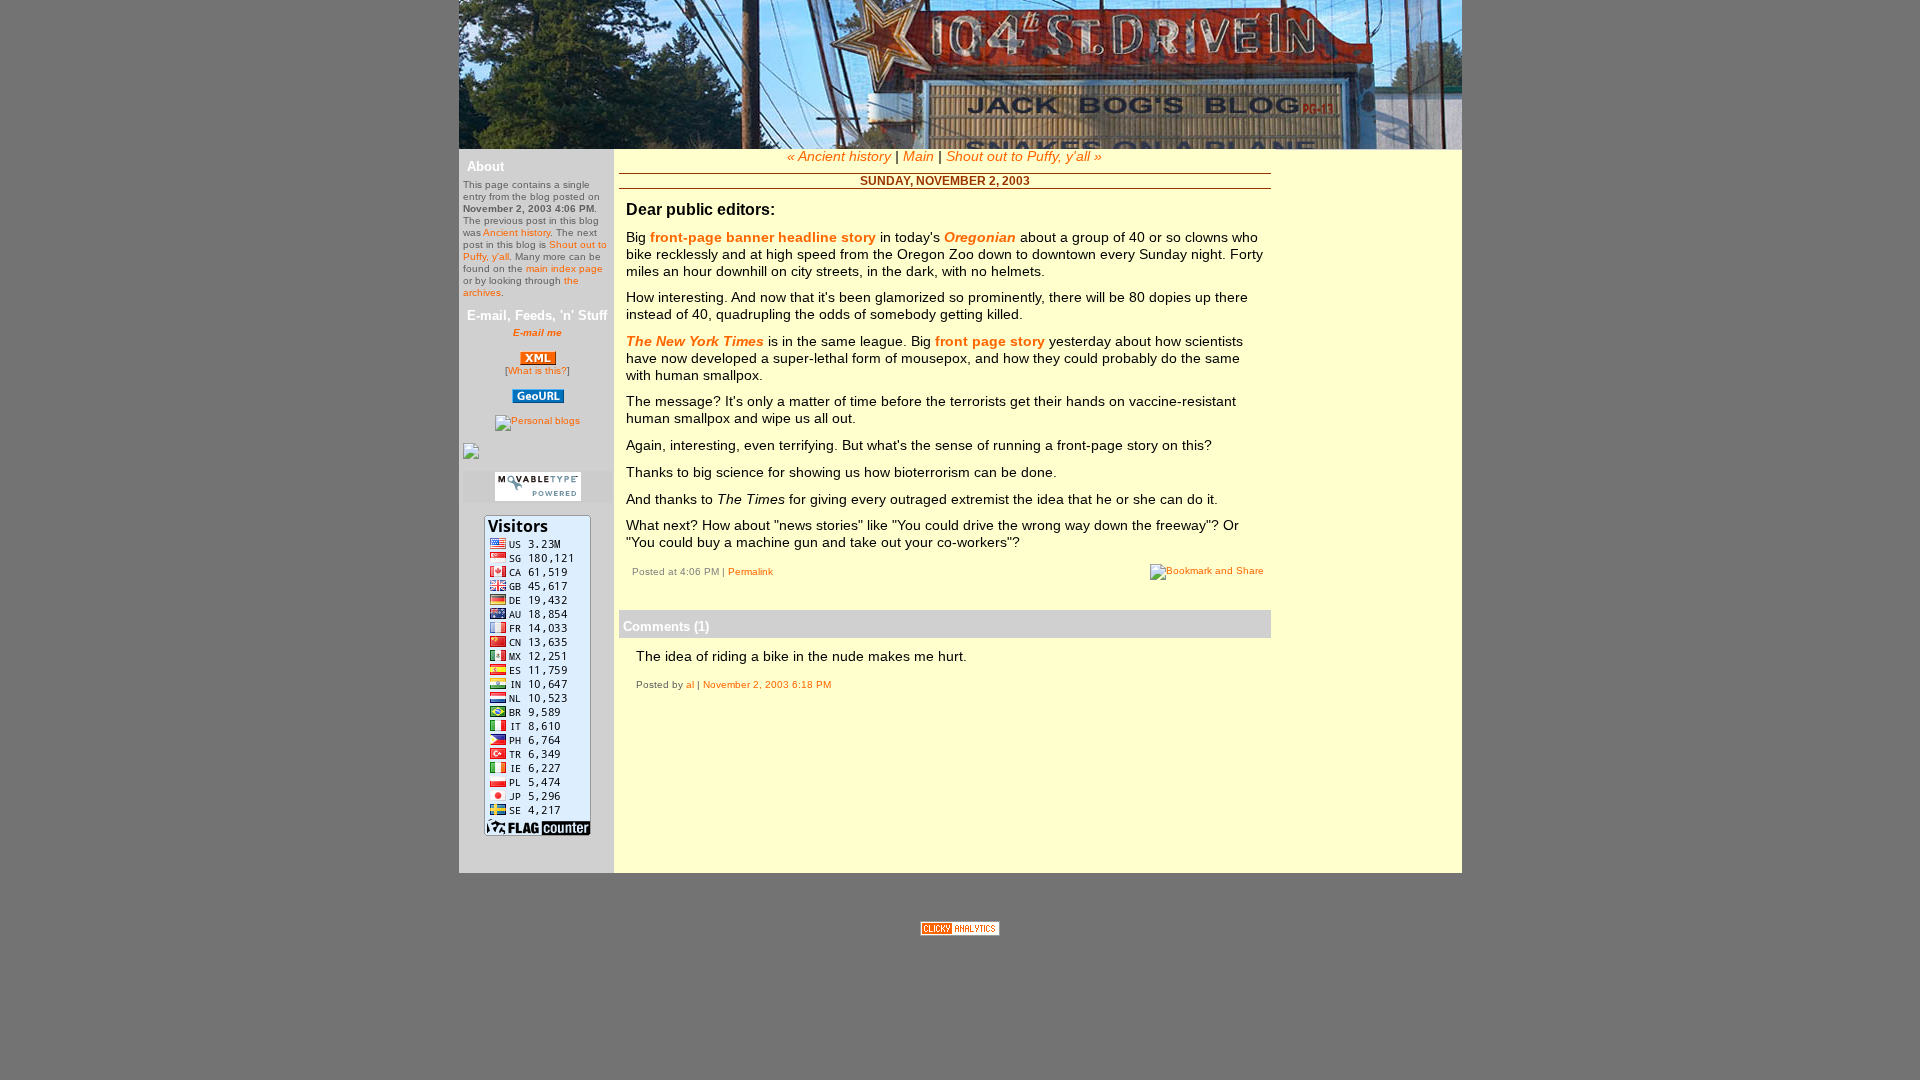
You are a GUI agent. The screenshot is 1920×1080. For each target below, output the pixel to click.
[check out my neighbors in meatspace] (538, 399)
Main (918, 156)
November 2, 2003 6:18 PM (767, 684)
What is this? (537, 370)
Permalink (750, 571)
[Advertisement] (945, 766)
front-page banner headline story (763, 237)
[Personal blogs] (537, 420)
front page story (992, 341)
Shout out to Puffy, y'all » (1024, 156)
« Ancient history (839, 156)
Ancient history (516, 232)
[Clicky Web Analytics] (960, 931)
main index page (564, 268)
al (690, 684)
